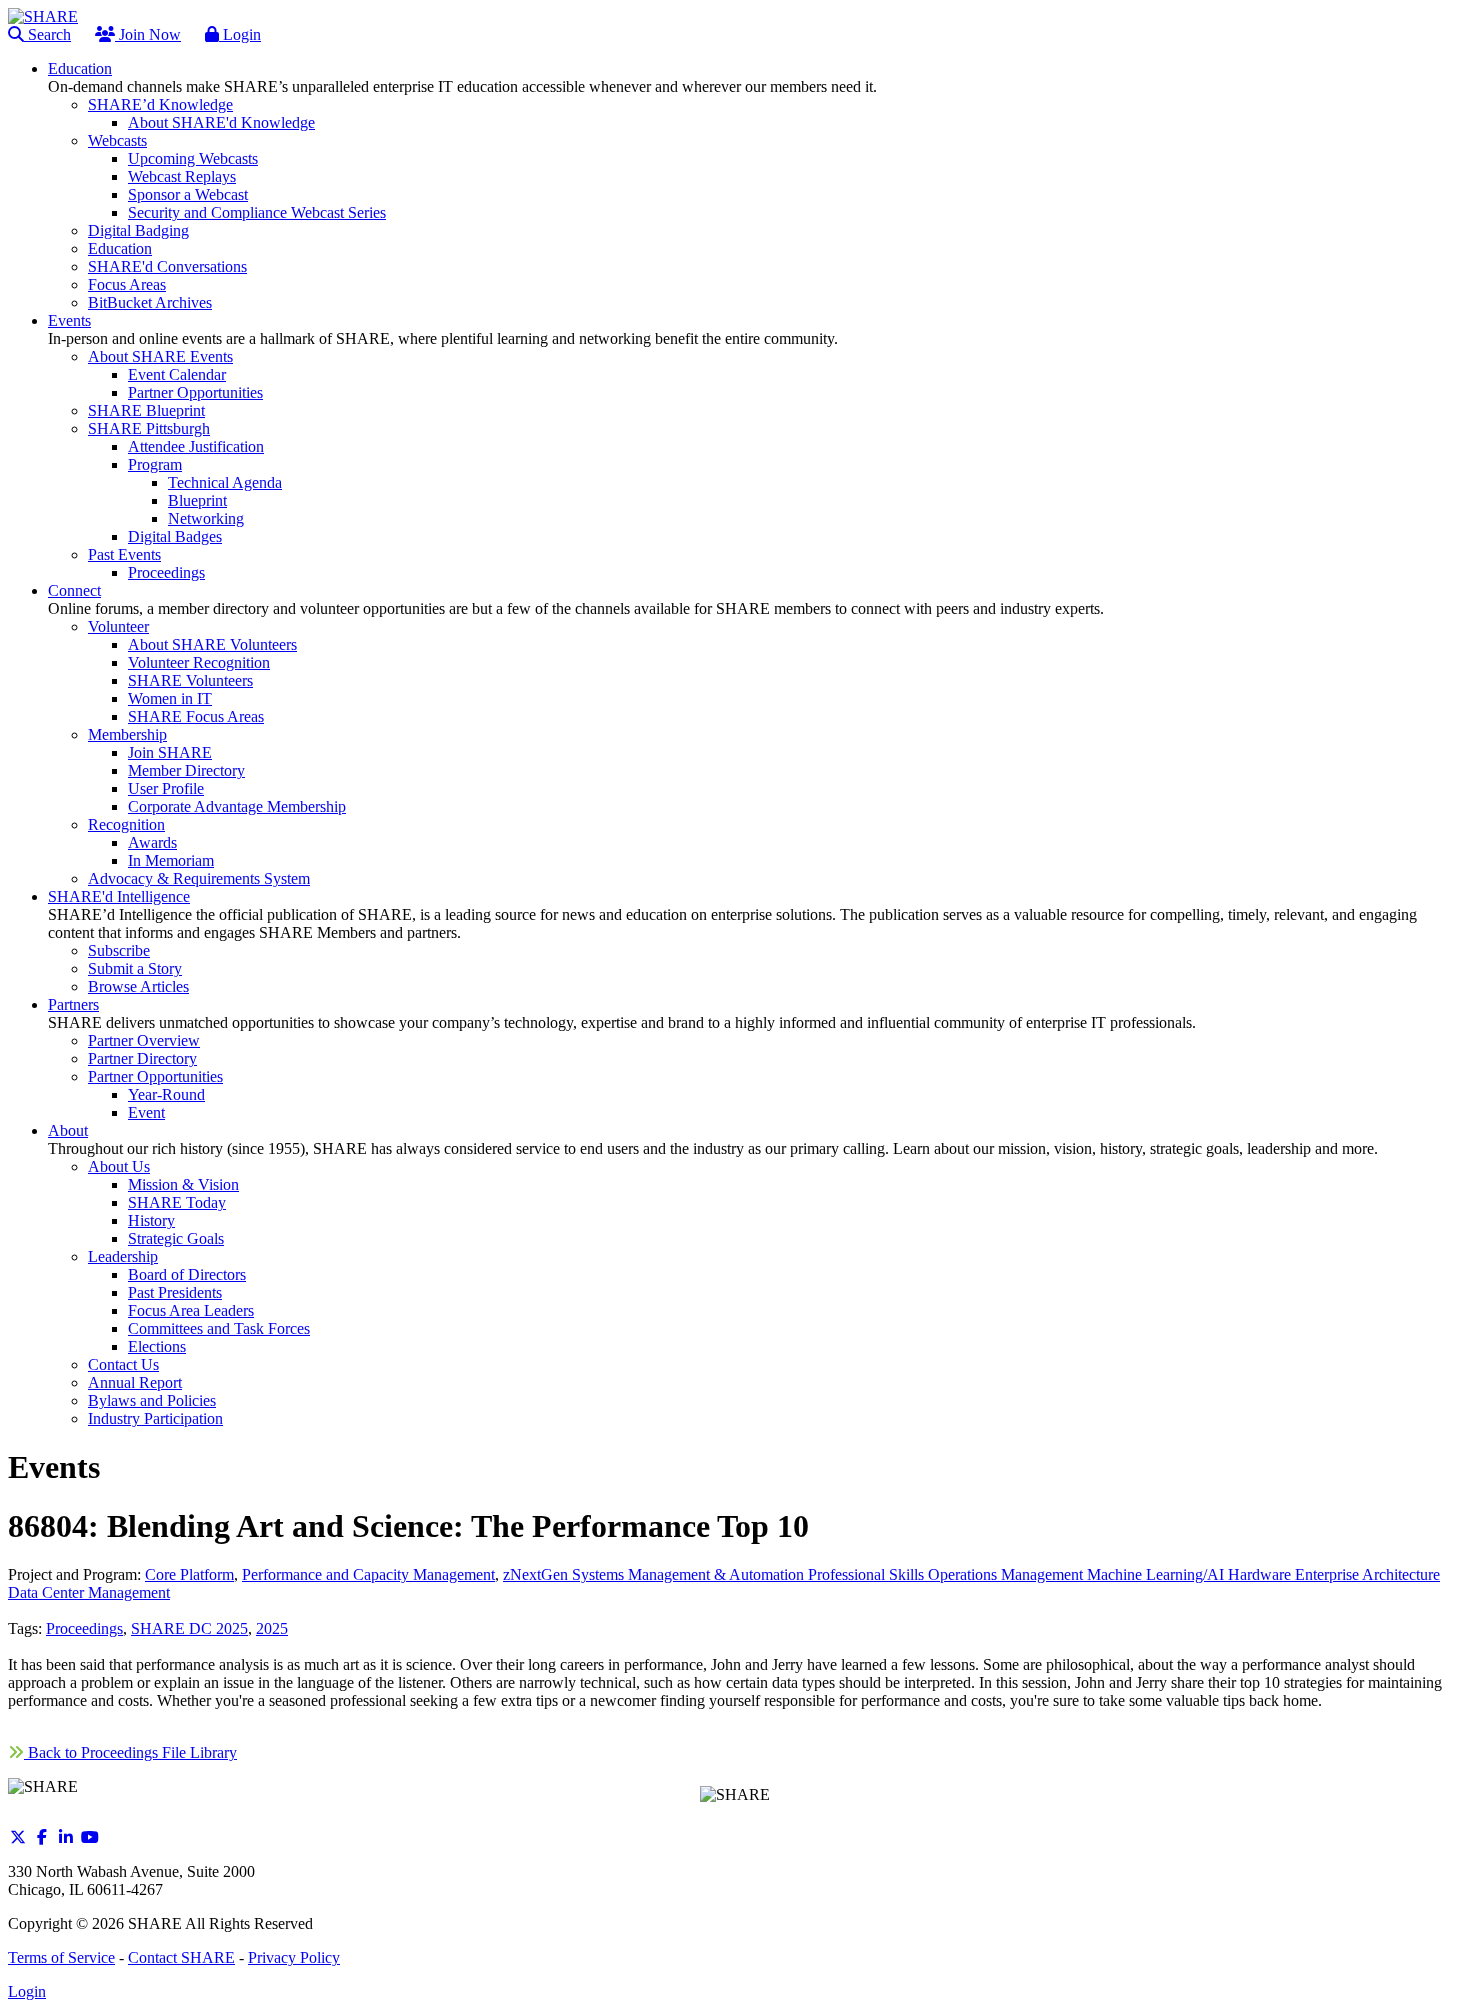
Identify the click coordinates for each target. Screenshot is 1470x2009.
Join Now (148, 34)
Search (47, 34)
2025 (272, 1628)
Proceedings (84, 1628)
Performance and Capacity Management (368, 1574)
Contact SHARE (181, 1957)
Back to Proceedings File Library (130, 1752)
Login (240, 34)
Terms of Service (61, 1957)
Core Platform (189, 1574)
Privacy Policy (294, 1957)
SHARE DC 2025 (189, 1628)
